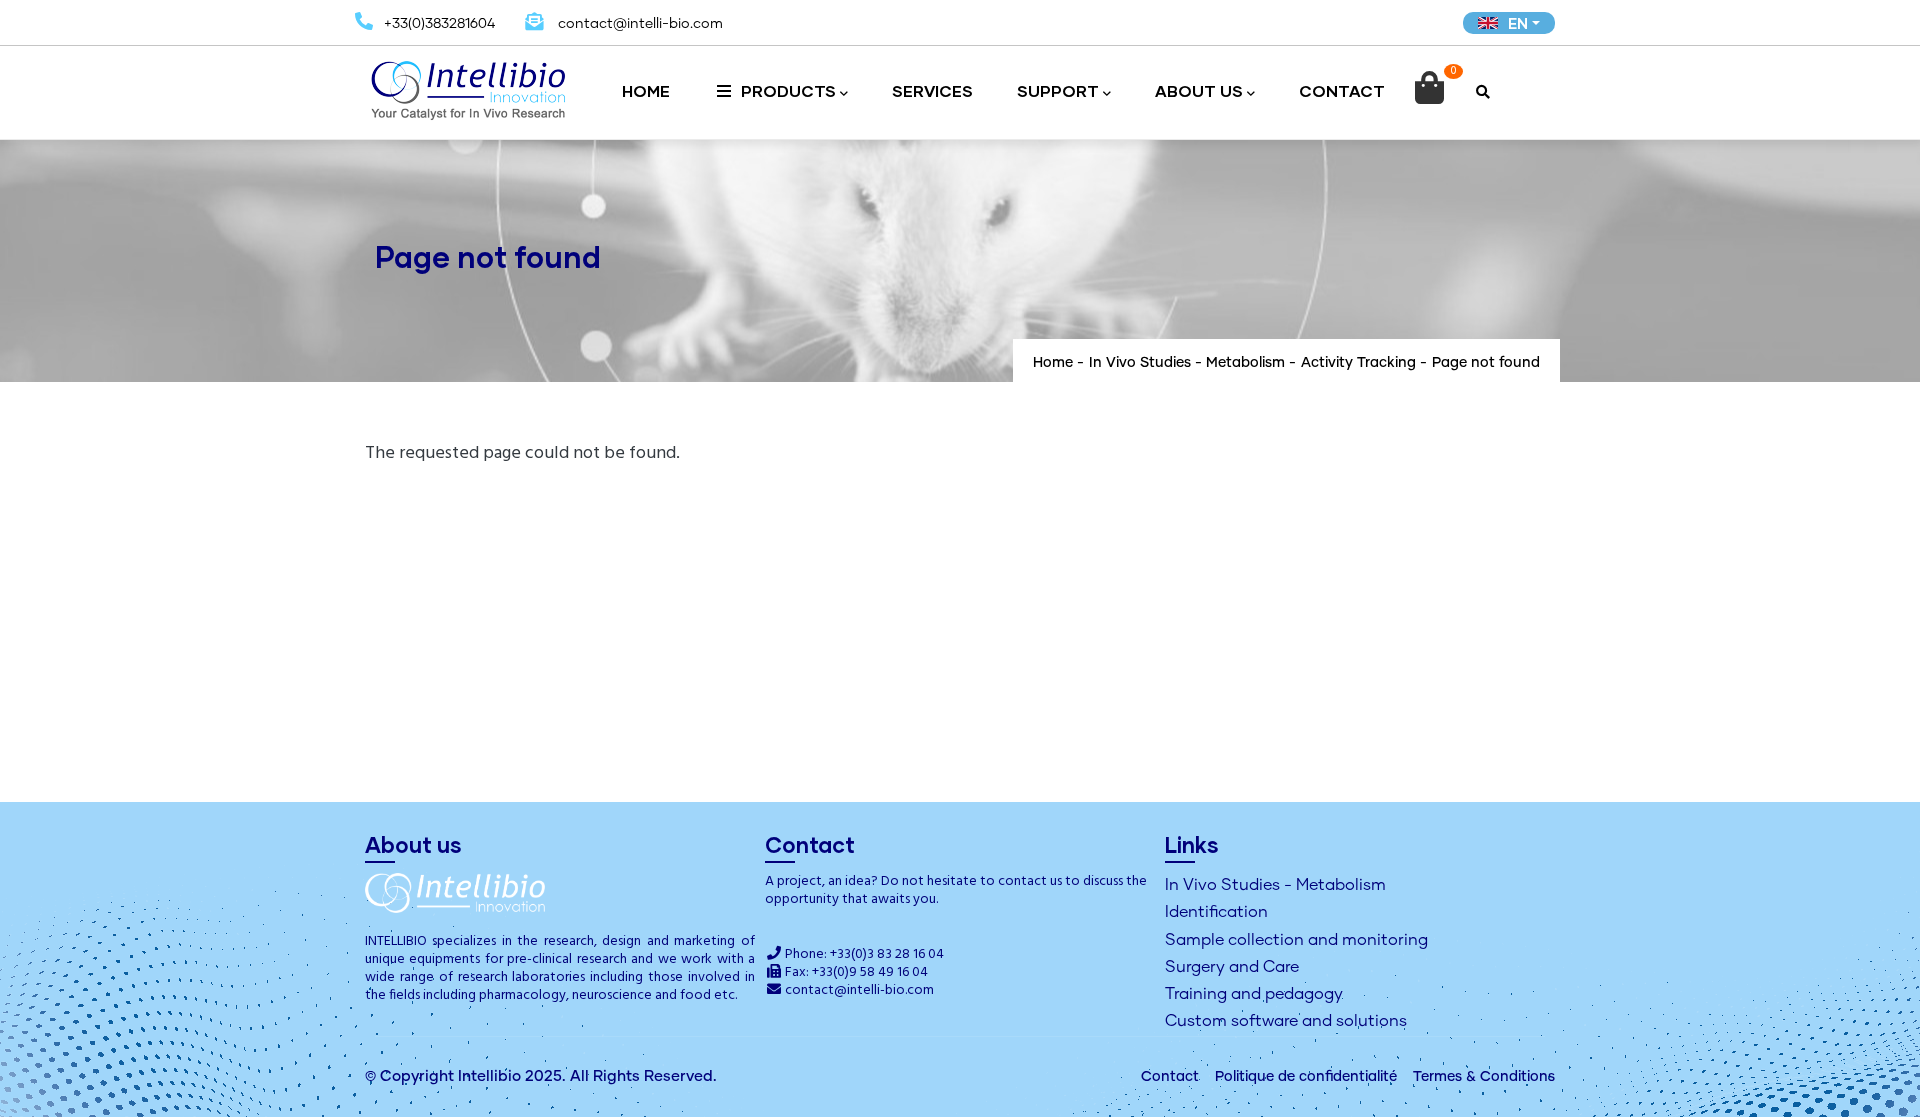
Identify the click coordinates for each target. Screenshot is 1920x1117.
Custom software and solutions (1286, 1021)
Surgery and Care (1232, 967)
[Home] (468, 83)
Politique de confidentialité (1306, 1077)
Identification (1216, 912)
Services (932, 90)
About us (1199, 90)
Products (786, 90)
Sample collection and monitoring (1296, 940)
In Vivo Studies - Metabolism (1187, 363)
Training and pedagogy (1254, 994)
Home (646, 90)
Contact (1342, 90)
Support (1058, 90)
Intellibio (489, 1076)
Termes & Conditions (1484, 1077)
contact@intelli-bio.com (859, 990)
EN (1518, 23)
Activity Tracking (1358, 363)
